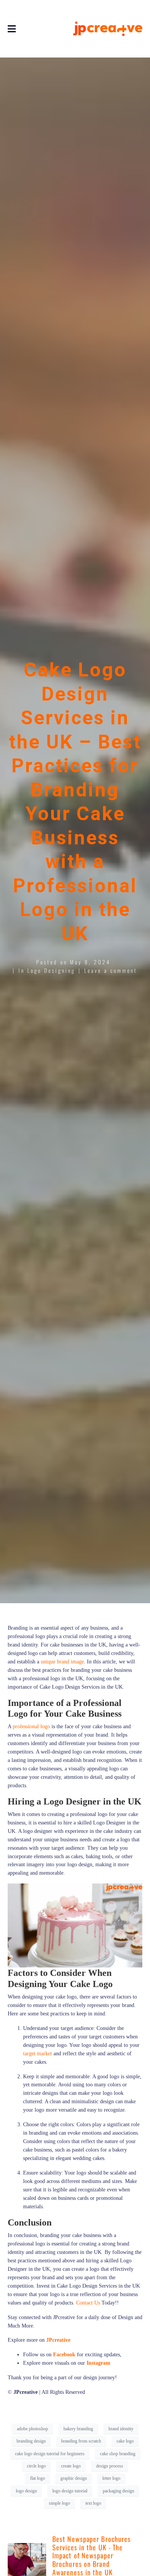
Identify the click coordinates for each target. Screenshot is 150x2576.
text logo (93, 2503)
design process (110, 2466)
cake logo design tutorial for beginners (50, 2454)
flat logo (37, 2478)
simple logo (59, 2503)
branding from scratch (81, 2441)
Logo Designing (51, 970)
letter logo (111, 2478)
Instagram (98, 2363)
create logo (71, 2466)
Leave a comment (111, 970)
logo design (26, 2491)
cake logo (125, 2441)
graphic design (74, 2478)
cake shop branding (118, 2454)
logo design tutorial (70, 2491)
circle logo (36, 2466)
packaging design (118, 2491)
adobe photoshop (32, 2429)
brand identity (121, 2429)
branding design (31, 2441)
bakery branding (78, 2429)
